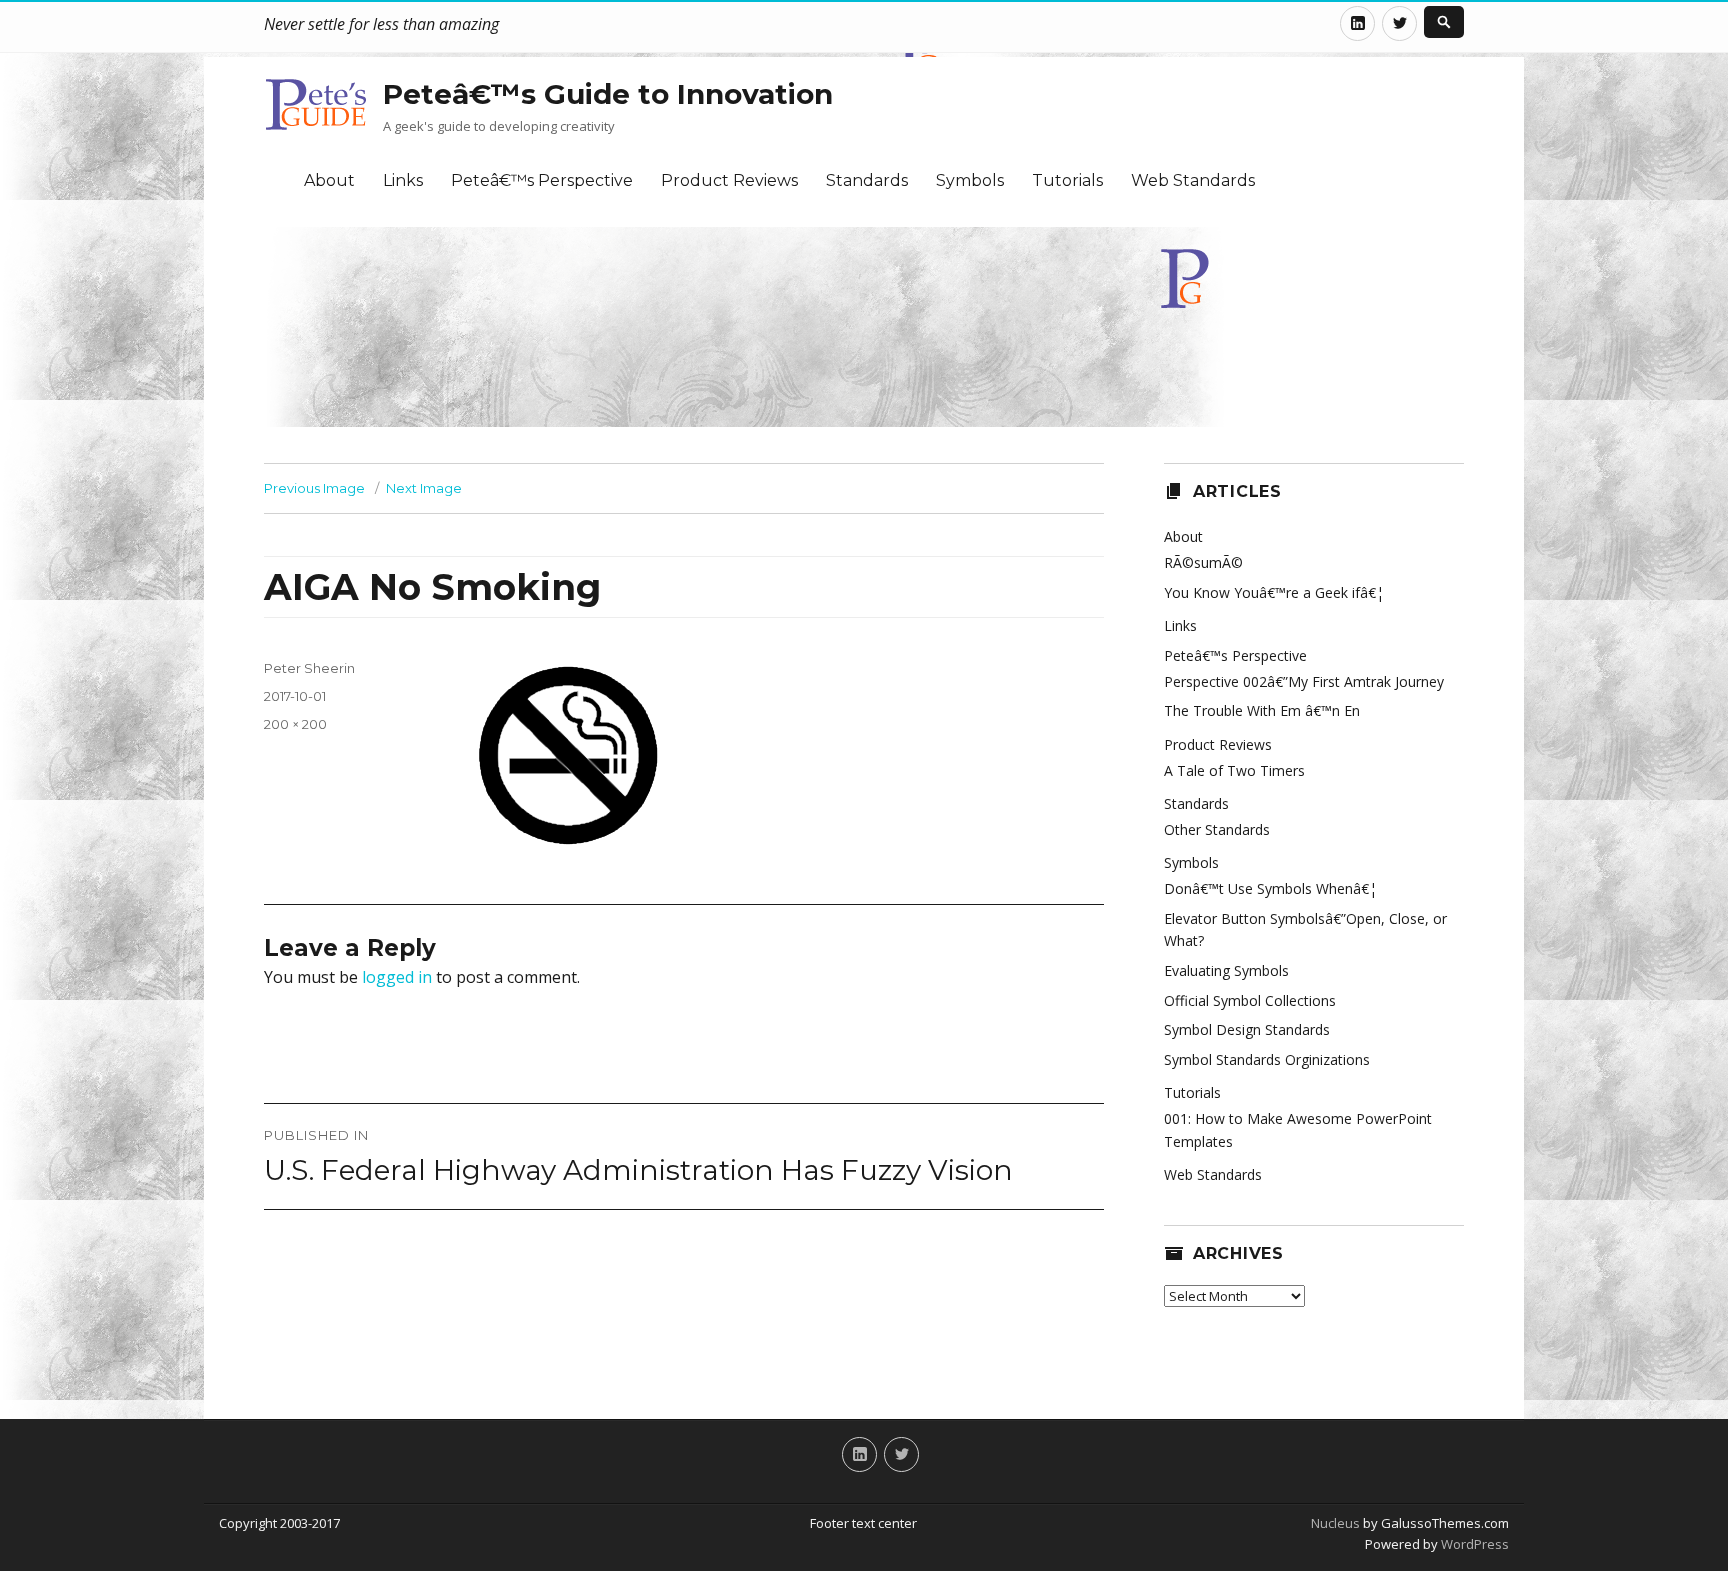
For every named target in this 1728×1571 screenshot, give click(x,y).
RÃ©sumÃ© (1203, 562)
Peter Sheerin (309, 668)
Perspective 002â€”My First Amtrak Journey (1304, 681)
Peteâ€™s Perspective (542, 180)
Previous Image (314, 488)
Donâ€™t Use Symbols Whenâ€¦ (1270, 888)
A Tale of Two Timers (1234, 770)
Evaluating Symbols (1226, 970)
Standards (867, 180)
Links (403, 180)
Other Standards (1217, 829)
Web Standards (1193, 180)
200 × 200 (295, 724)
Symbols (970, 180)
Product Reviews (729, 180)
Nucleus (1335, 1523)
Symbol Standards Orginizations (1267, 1059)
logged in (397, 977)
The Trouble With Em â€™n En (1262, 710)
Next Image (424, 488)
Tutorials (1067, 180)
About (329, 180)
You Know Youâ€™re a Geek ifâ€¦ (1274, 592)
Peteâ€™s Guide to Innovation (608, 94)
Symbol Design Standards (1247, 1029)
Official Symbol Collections (1250, 1000)
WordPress (1473, 1544)
